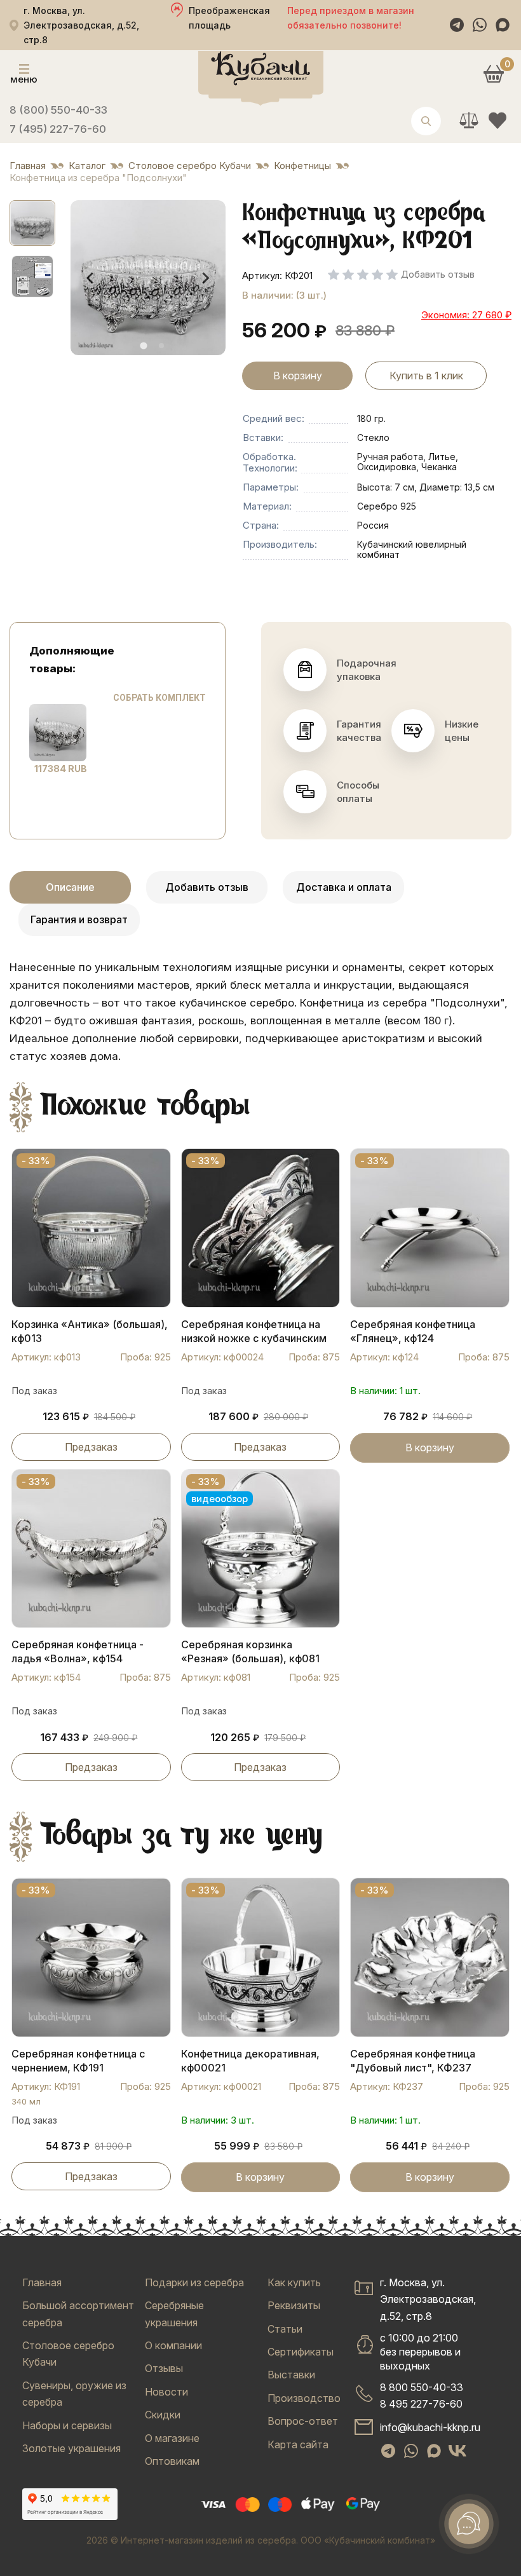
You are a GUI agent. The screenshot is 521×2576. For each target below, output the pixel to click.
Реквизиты (294, 2305)
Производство (304, 2398)
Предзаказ (91, 1447)
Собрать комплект (159, 698)
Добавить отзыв (207, 887)
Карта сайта (298, 2444)
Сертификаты (301, 2352)
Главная (42, 2282)
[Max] (503, 25)
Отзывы (164, 2368)
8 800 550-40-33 (422, 2387)
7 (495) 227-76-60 (58, 129)
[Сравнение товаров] (469, 120)
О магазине (172, 2438)
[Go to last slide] (91, 278)
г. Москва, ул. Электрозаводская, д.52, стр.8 (428, 2299)
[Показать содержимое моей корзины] (493, 73)
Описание (70, 887)
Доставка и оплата (344, 887)
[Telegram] (457, 25)
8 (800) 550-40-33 (58, 110)
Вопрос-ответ (303, 2421)
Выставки (291, 2375)
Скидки (163, 2415)
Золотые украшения (71, 2448)
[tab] (143, 346)
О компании (173, 2345)
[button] (32, 223)
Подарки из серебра (194, 2282)
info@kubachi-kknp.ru (430, 2427)
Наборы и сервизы (67, 2425)
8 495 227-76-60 (421, 2404)
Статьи (285, 2329)
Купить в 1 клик (426, 376)
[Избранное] (497, 120)
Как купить (294, 2282)
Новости (166, 2392)
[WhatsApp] (480, 25)
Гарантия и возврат (79, 919)
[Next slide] (205, 278)
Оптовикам (172, 2461)
